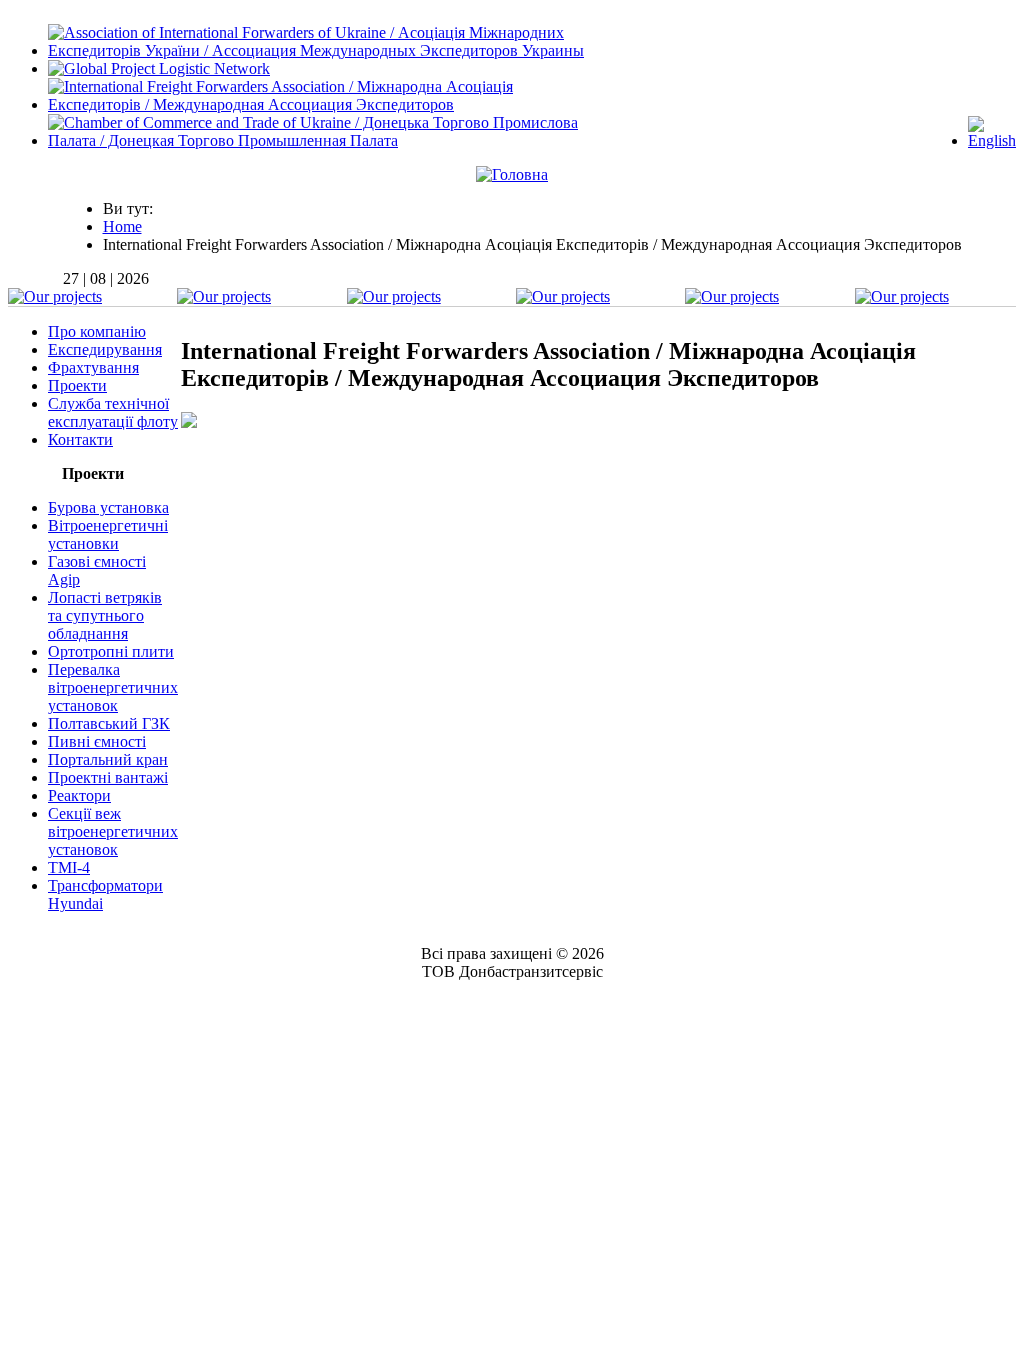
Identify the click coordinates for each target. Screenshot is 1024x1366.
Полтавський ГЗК (109, 723)
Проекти (77, 385)
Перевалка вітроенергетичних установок (113, 687)
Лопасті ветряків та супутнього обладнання (105, 615)
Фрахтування (93, 367)
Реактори (79, 795)
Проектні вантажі (108, 777)
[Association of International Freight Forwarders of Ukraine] (328, 50)
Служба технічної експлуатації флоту (113, 412)
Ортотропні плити (111, 651)
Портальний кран (108, 759)
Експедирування (105, 349)
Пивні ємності (97, 741)
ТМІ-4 (69, 867)
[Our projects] (55, 296)
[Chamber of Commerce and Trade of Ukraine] (328, 140)
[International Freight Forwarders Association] (328, 104)
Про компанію (97, 331)
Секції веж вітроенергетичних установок (113, 831)
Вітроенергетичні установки (108, 534)
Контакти (80, 439)
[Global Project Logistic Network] (159, 68)
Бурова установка (108, 507)
